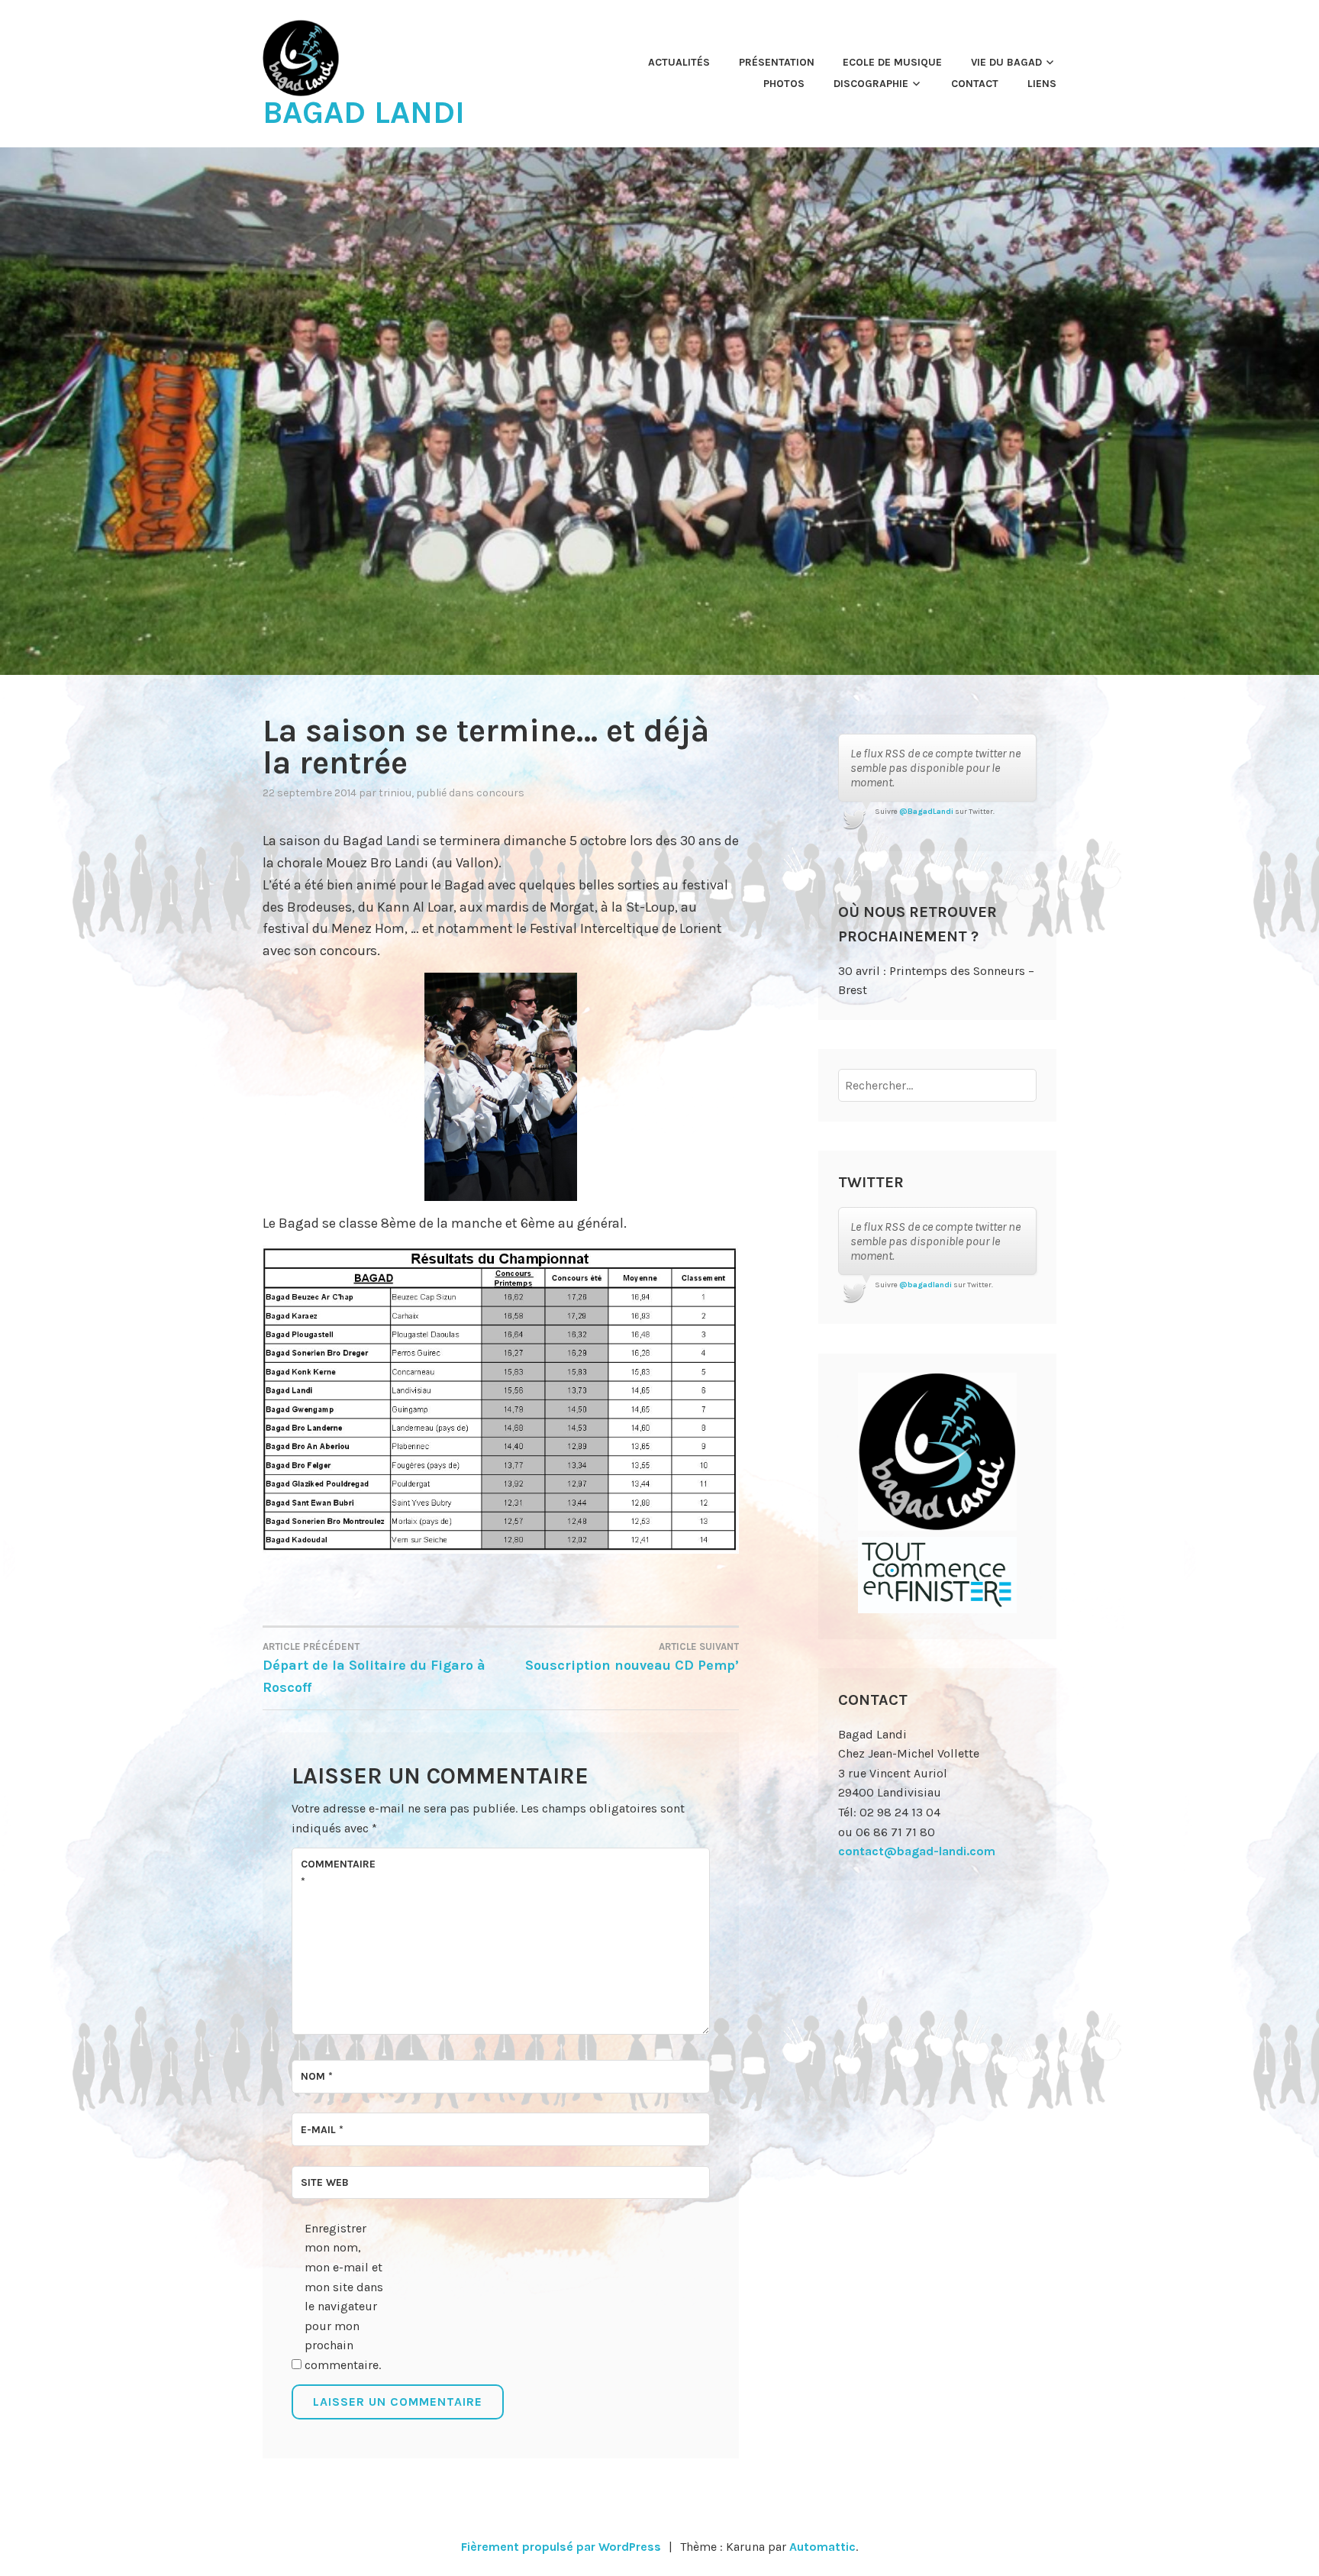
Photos (784, 84)
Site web (325, 2182)
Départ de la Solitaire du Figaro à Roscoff (374, 1668)
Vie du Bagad (1006, 62)
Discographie (871, 84)
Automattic (822, 2547)
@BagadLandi (926, 812)
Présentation (777, 62)
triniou (395, 793)
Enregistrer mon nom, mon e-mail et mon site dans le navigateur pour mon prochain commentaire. (344, 2297)
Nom (317, 2076)
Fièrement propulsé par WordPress (561, 2547)
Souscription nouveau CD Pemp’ (632, 1657)
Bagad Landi (364, 112)
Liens (1042, 84)
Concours (500, 793)
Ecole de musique (892, 62)
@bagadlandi (926, 1285)
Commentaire (338, 1872)
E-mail (322, 2130)
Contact (975, 84)
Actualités (679, 62)
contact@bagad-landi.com (917, 1851)
